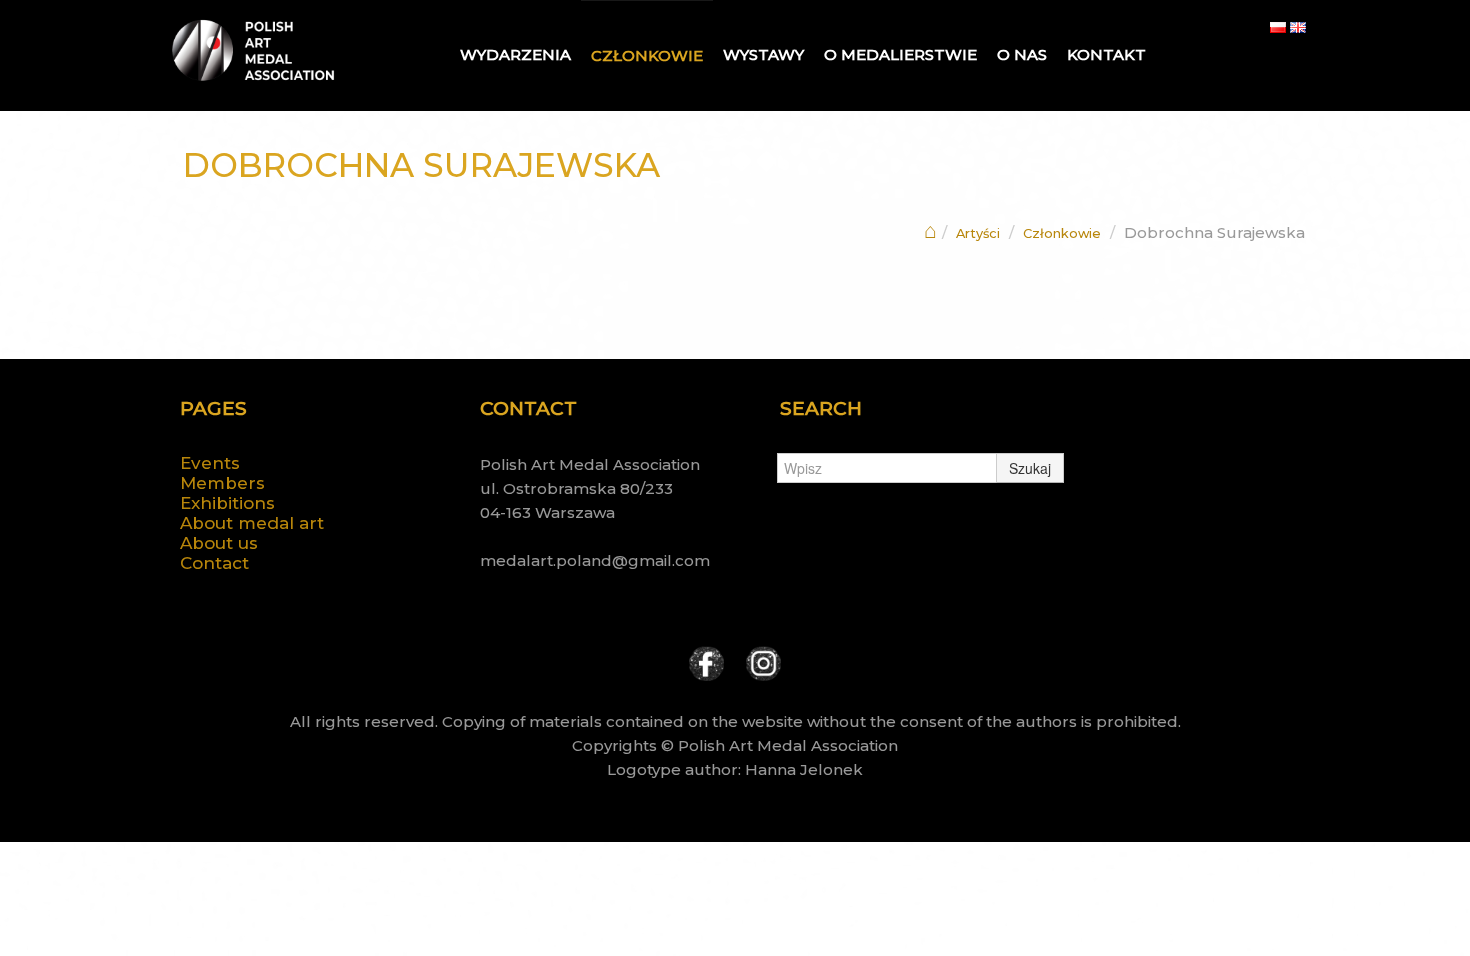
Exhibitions (227, 503)
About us (219, 543)
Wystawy (763, 54)
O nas (1022, 54)
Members (222, 483)
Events (210, 463)
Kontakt (1106, 54)
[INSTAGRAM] (763, 661)
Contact (214, 563)
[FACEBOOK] (706, 661)
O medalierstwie (900, 54)
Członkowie (647, 55)
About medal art (252, 523)
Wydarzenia (515, 54)
